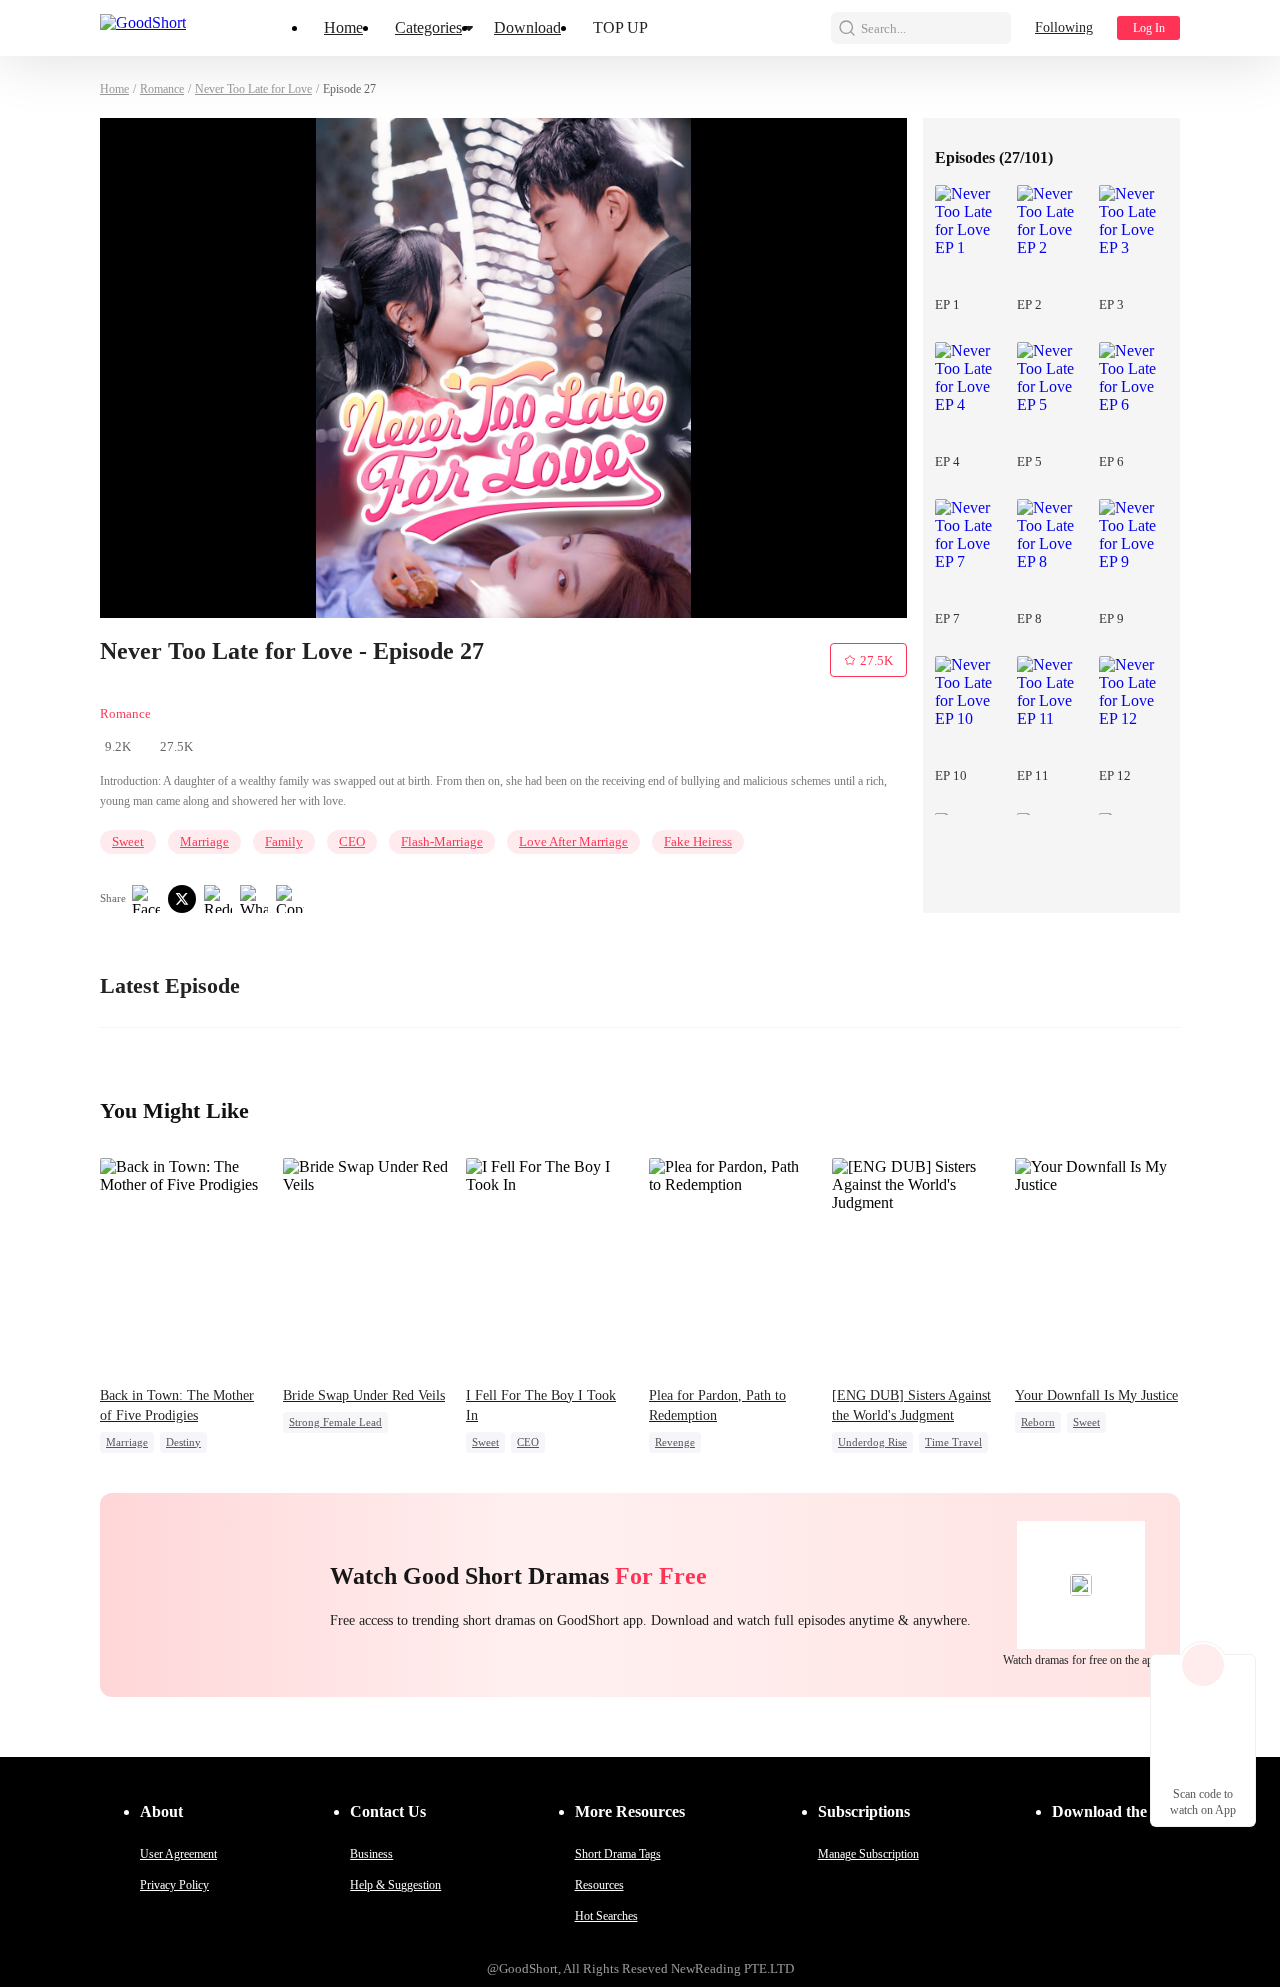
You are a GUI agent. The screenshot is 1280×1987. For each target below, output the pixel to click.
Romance (162, 89)
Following (1064, 27)
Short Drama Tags (618, 1854)
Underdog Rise (872, 1442)
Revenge (675, 1442)
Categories (428, 27)
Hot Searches (606, 1916)
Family (284, 841)
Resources (599, 1885)
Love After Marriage (573, 841)
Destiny (183, 1442)
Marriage (204, 841)
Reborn (1038, 1422)
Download (527, 27)
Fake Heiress (698, 841)
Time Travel (953, 1442)
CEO (352, 841)
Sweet (128, 841)
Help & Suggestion (395, 1885)
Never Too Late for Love (253, 89)
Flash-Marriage (442, 841)
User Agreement (178, 1854)
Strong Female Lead (335, 1422)
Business (371, 1854)
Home (343, 27)
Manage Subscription (868, 1854)
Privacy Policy (174, 1885)
